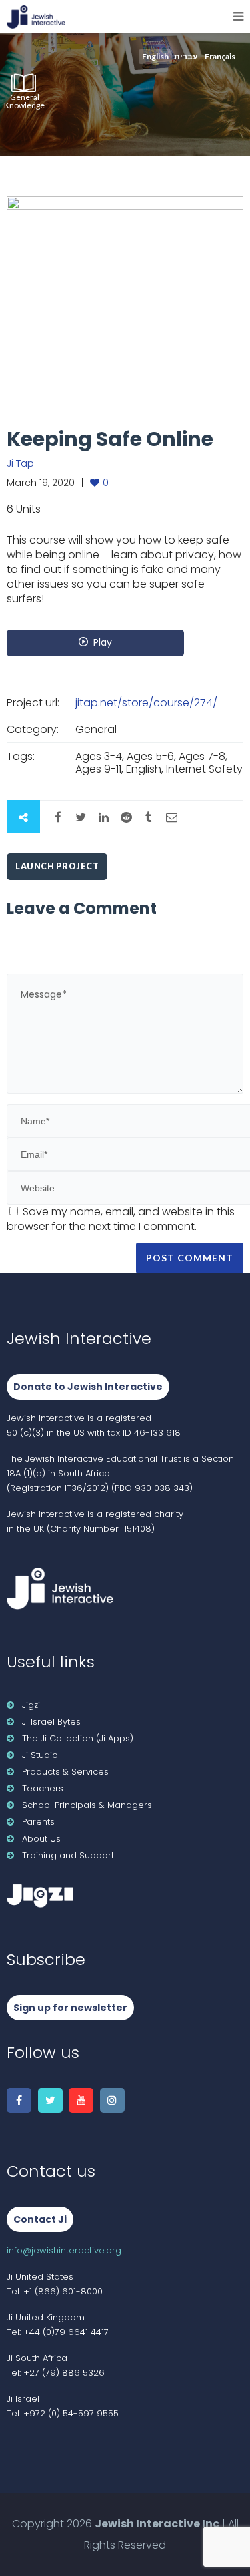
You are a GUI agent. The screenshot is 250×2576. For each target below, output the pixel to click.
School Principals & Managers (87, 1805)
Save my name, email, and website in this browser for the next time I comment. (121, 1219)
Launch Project (57, 866)
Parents (38, 1822)
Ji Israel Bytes (51, 1722)
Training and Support (68, 1855)
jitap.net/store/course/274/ (146, 703)
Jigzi (31, 1705)
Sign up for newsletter (70, 2008)
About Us (41, 1839)
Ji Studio (40, 1755)
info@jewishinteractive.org (64, 2250)
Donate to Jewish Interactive (88, 1387)
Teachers (43, 1788)
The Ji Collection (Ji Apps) (78, 1738)
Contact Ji (40, 2219)
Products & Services (65, 1772)
